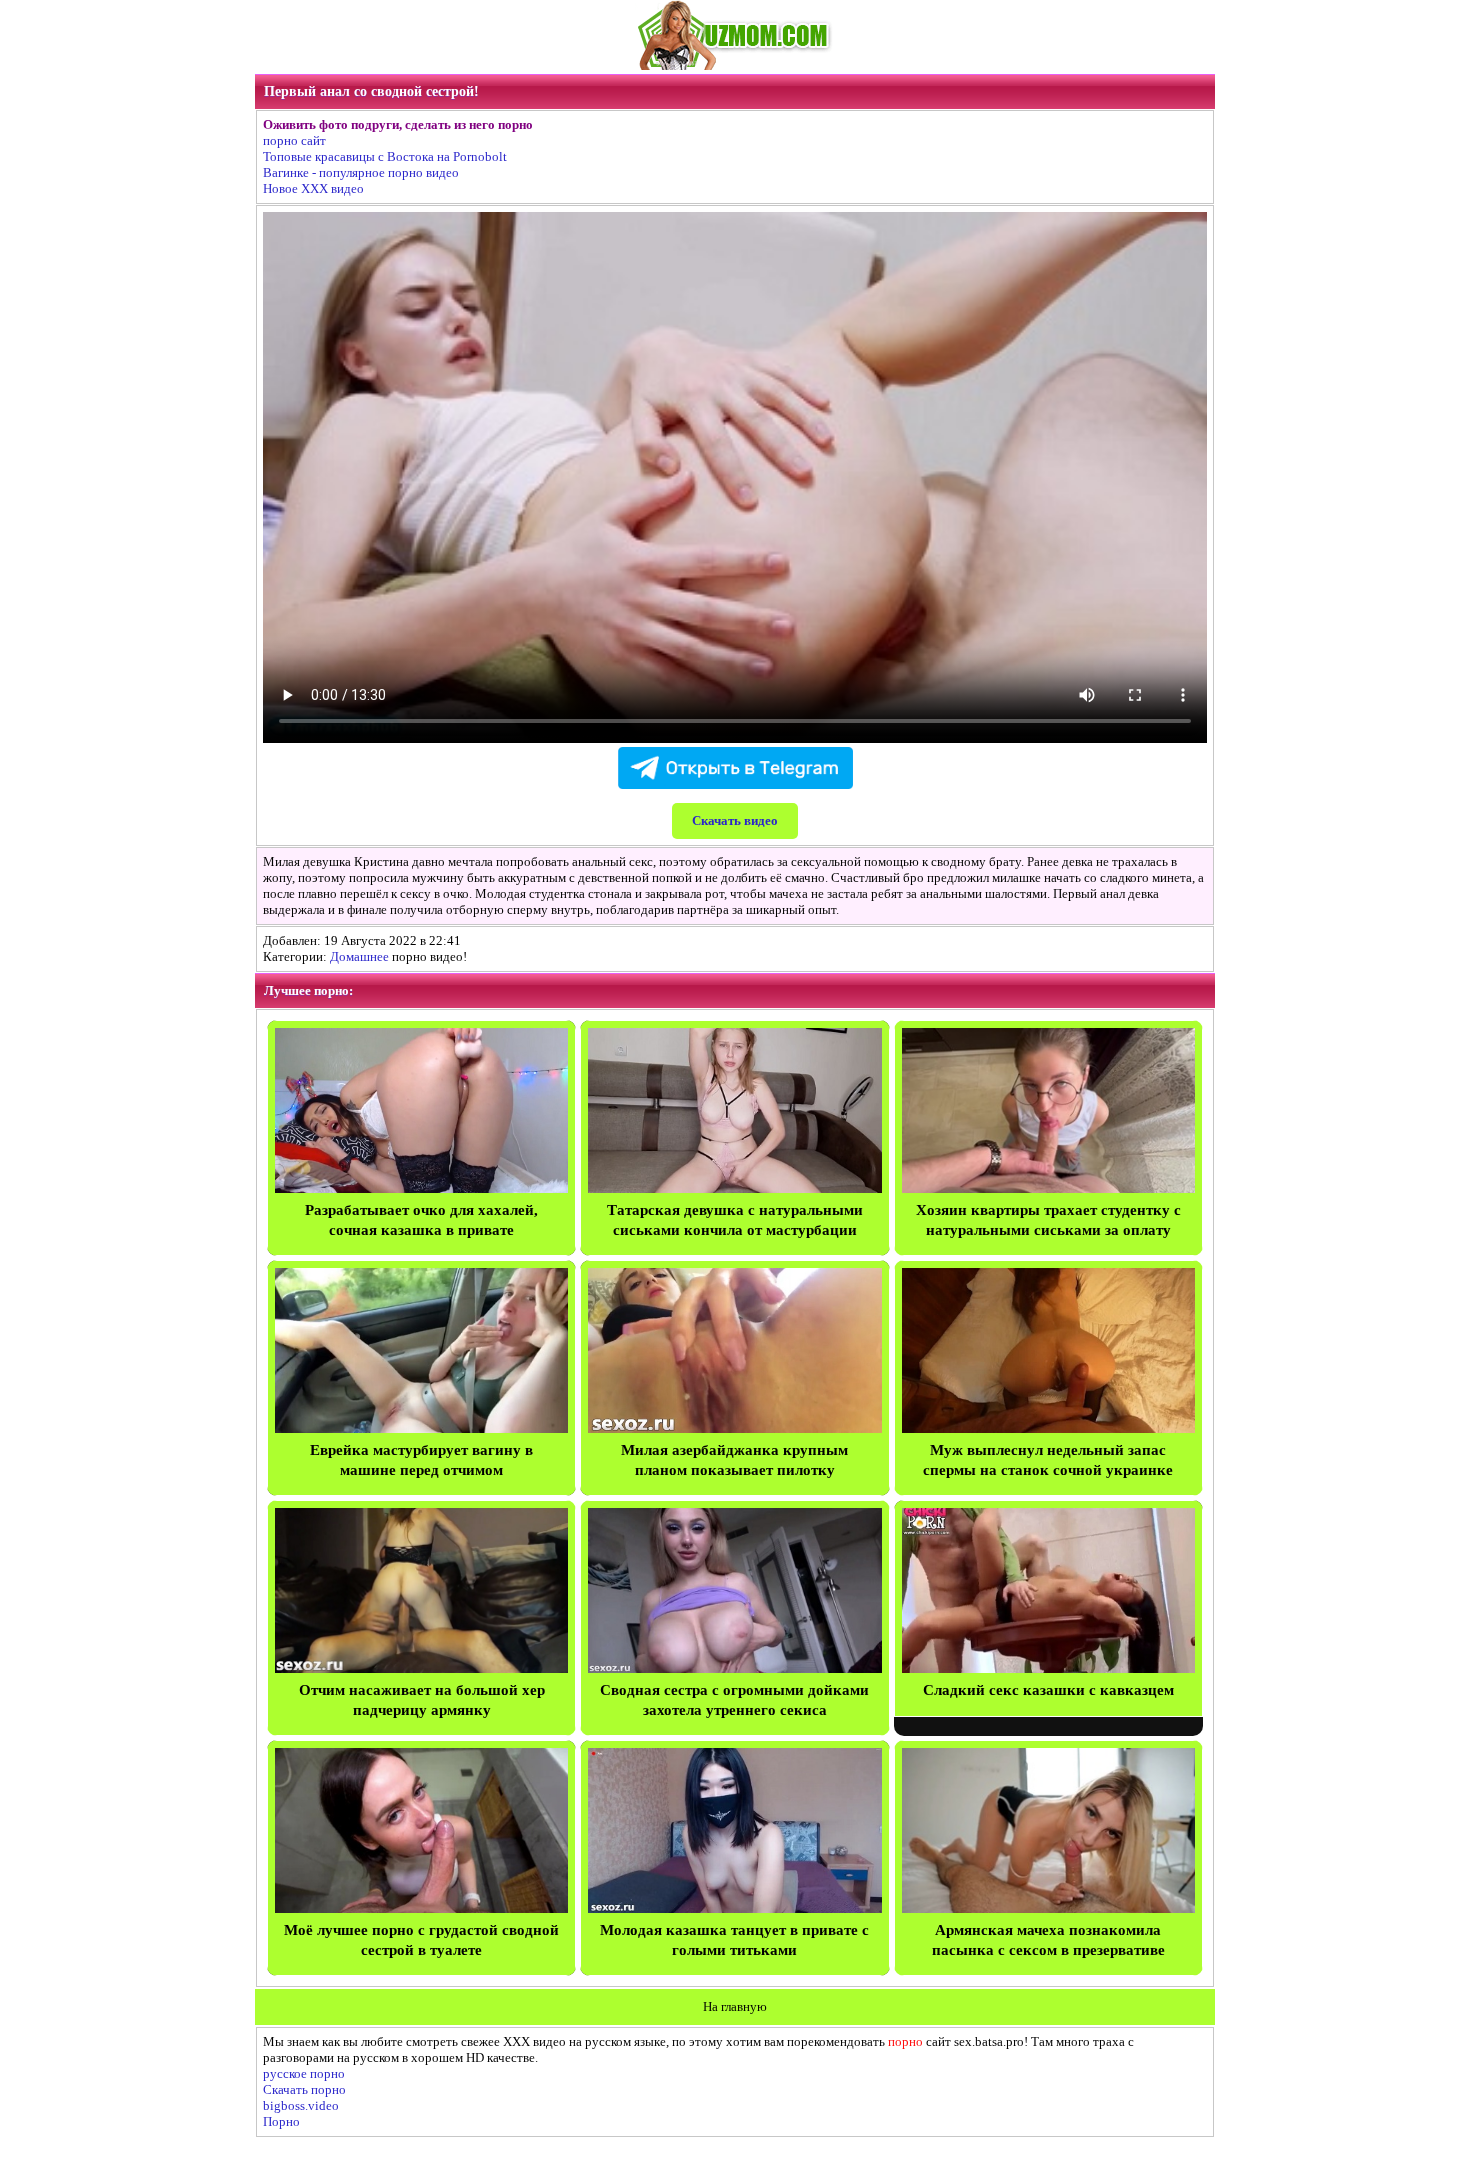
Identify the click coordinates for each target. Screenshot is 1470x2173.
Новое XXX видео (313, 188)
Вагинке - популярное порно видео (361, 172)
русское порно (304, 2073)
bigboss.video (301, 2105)
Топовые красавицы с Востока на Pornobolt (385, 156)
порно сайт (294, 140)
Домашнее (359, 956)
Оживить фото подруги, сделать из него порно (398, 124)
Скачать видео (735, 820)
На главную (735, 2006)
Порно (281, 2121)
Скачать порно (304, 2089)
